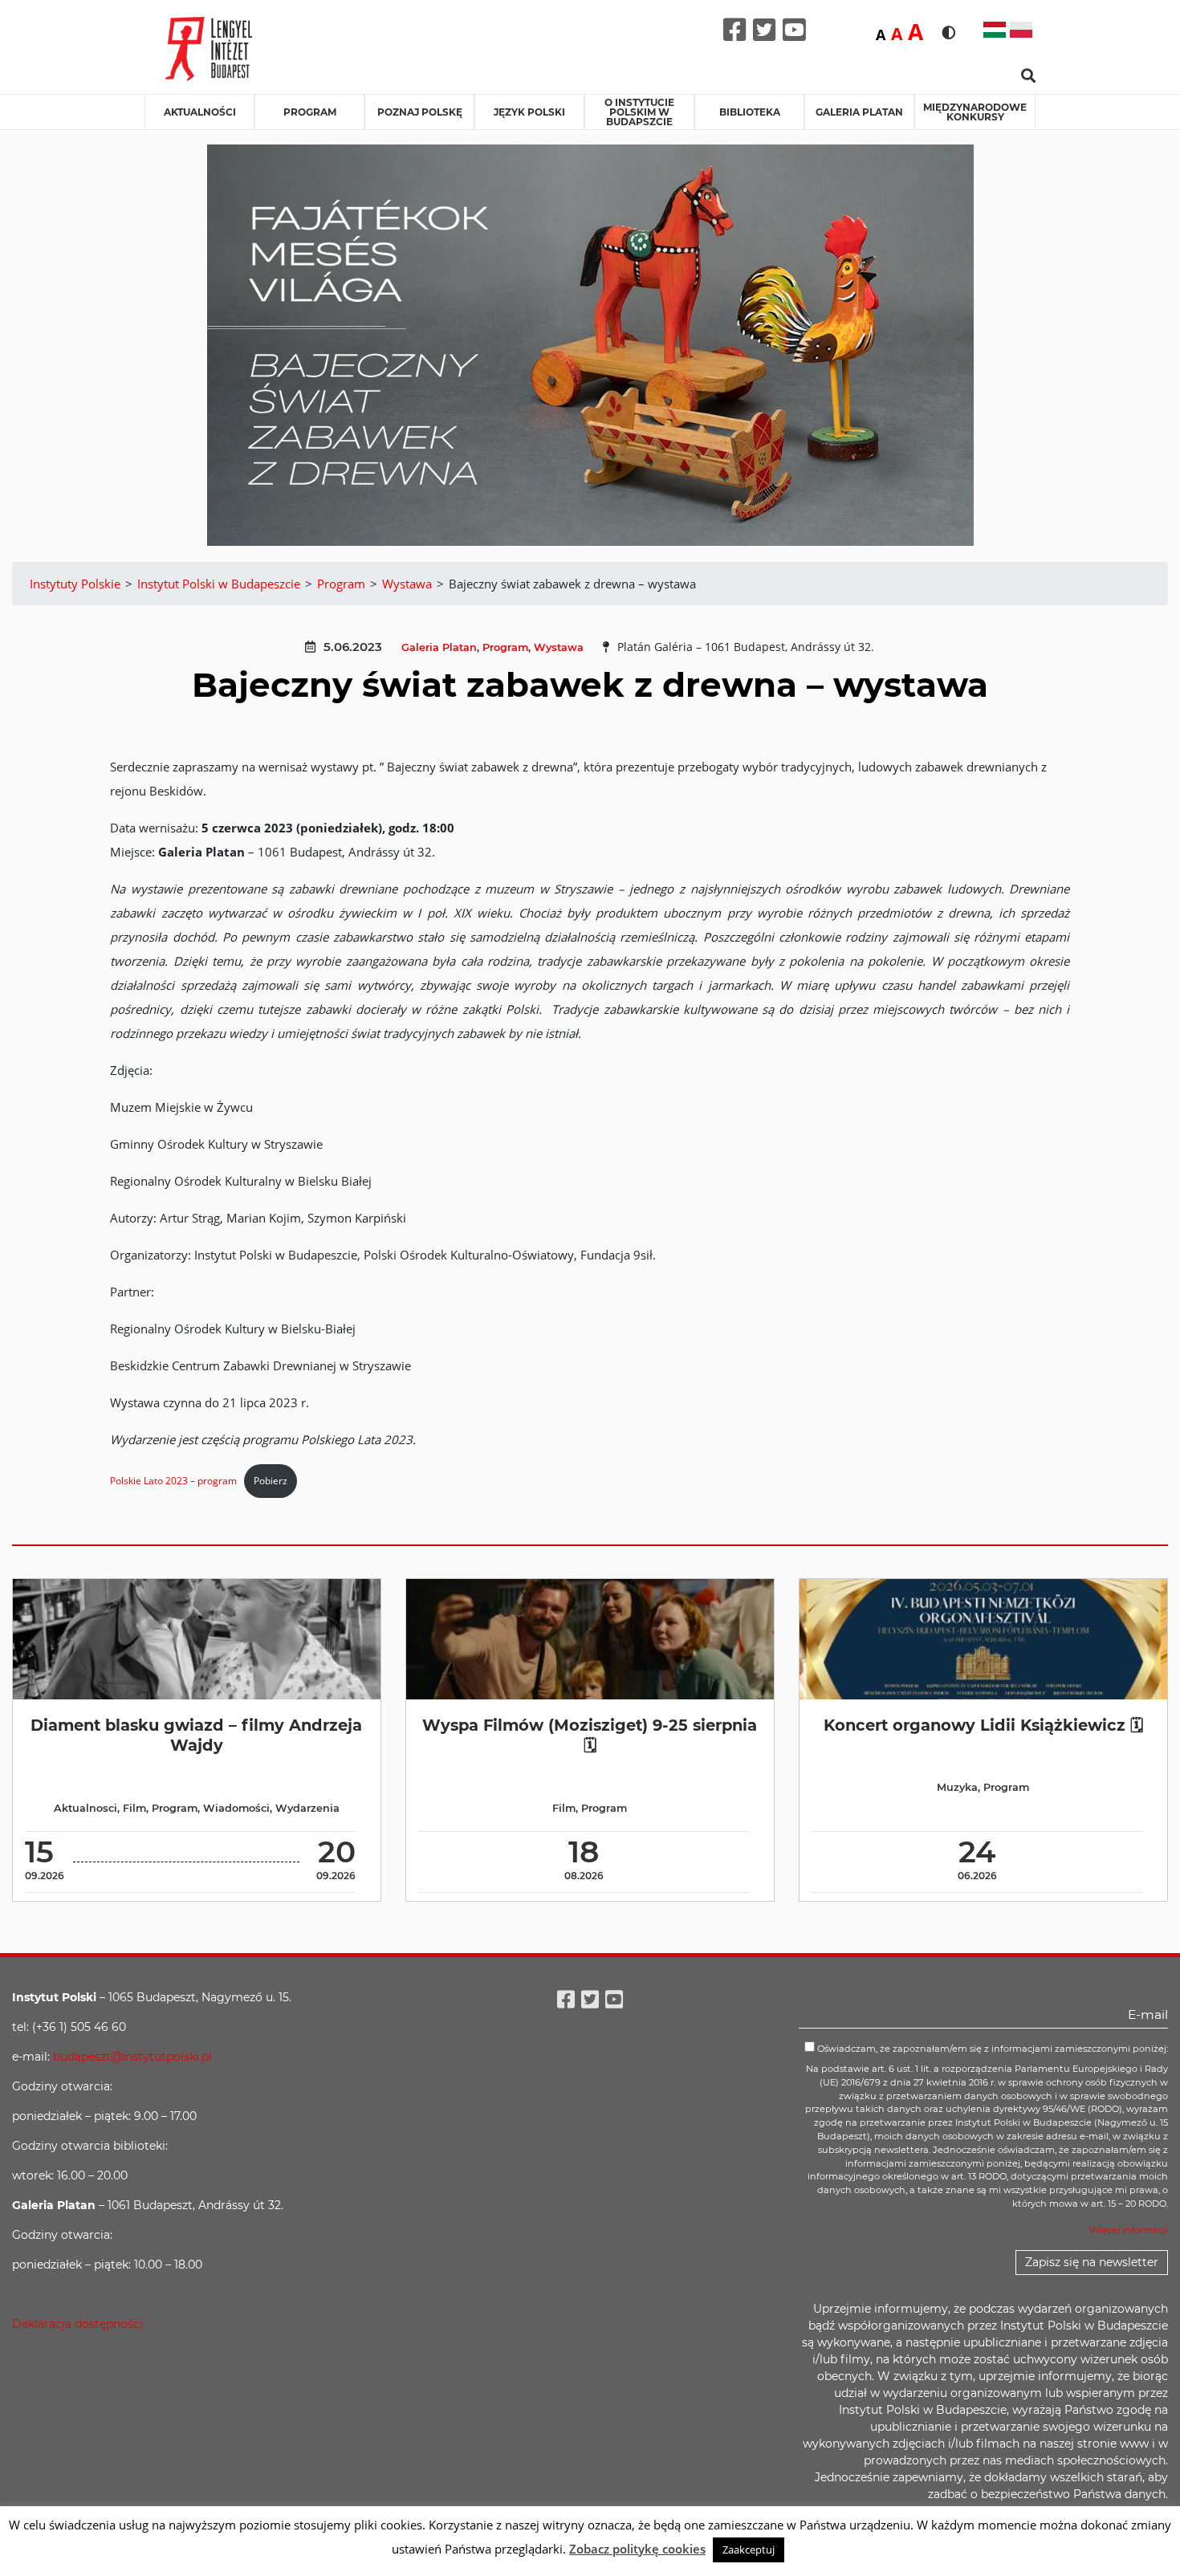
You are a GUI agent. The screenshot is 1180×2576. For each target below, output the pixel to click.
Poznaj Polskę (420, 112)
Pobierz (271, 1481)
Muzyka (957, 1787)
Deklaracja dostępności (77, 2324)
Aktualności (200, 112)
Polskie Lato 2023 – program (173, 1481)
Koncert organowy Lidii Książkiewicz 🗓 (983, 1725)
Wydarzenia (307, 1808)
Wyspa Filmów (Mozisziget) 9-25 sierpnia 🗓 (590, 1735)
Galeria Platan (859, 112)
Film (134, 1808)
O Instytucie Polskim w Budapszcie (639, 112)
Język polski (529, 112)
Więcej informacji (1129, 2230)
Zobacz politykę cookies (637, 2549)
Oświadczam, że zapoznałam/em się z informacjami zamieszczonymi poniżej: (991, 2049)
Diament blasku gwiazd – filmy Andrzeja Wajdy (196, 1735)
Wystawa (559, 647)
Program (310, 112)
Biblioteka (750, 112)
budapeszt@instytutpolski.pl (132, 2057)
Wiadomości (236, 1808)
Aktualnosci (85, 1808)
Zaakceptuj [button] (749, 2550)
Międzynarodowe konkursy (975, 112)
